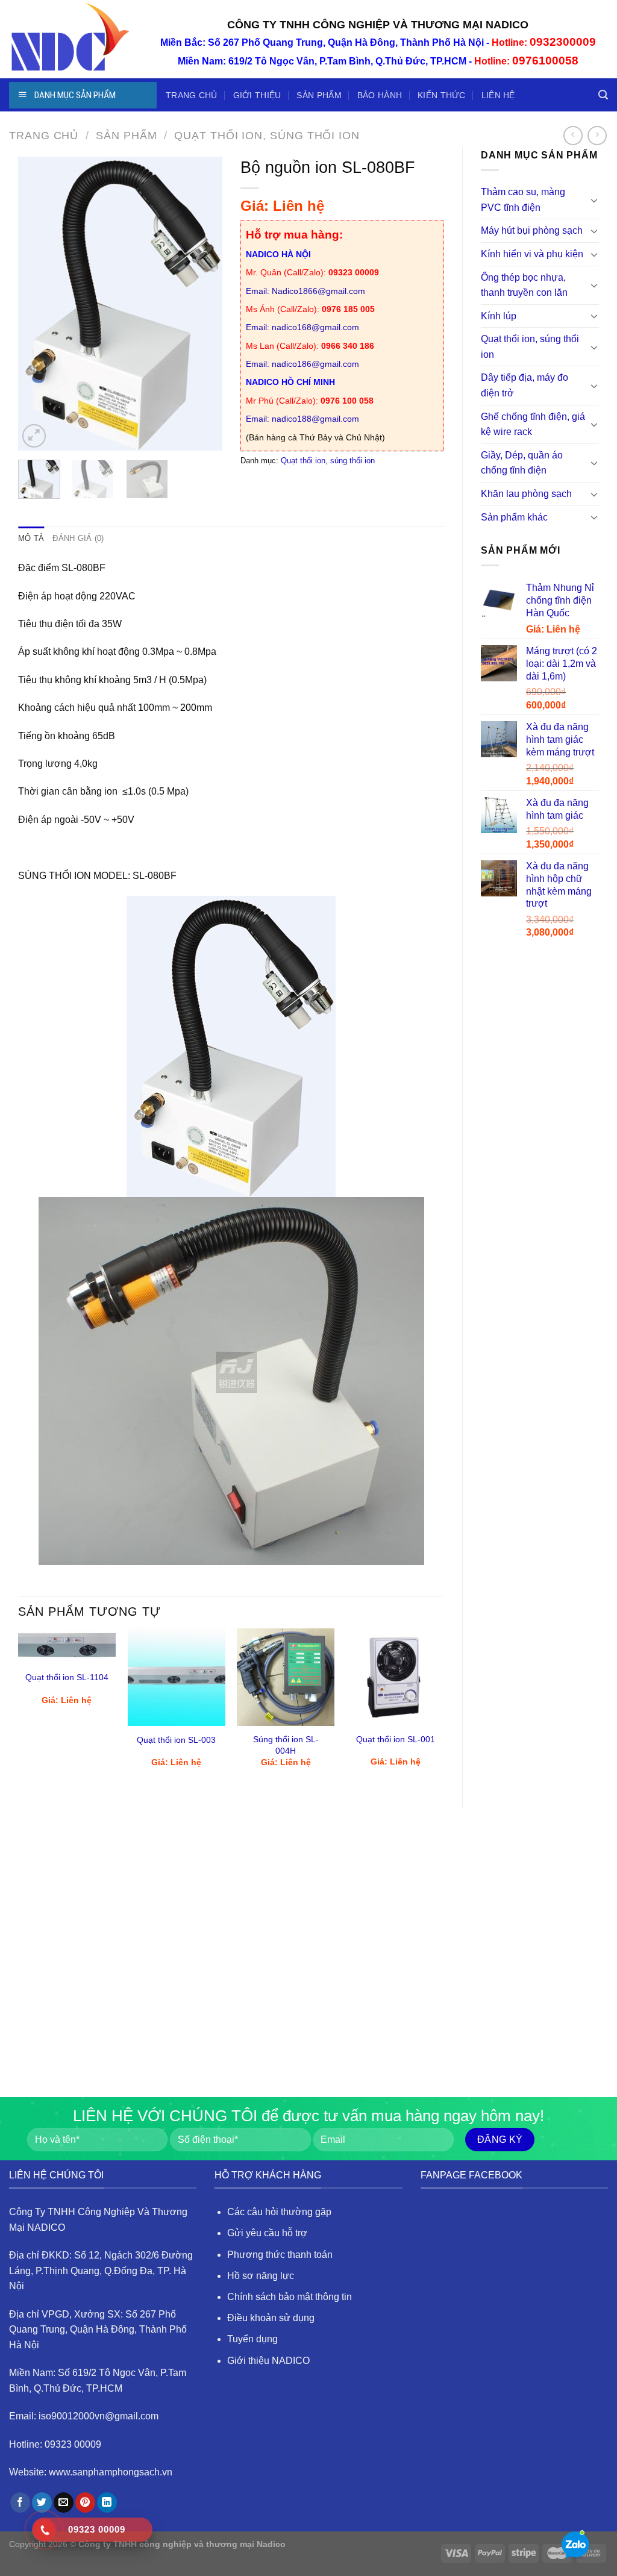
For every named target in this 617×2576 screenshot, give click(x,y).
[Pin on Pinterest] (85, 2503)
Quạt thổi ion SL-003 (176, 1740)
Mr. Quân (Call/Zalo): (312, 272)
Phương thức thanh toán (280, 2255)
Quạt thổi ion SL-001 (396, 1739)
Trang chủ (192, 95)
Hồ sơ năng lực (261, 2276)
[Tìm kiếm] (603, 95)
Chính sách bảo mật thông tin (290, 2297)
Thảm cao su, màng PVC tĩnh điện (523, 200)
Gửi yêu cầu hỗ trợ (267, 2233)
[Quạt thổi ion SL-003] (177, 1677)
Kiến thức (442, 95)
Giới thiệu (257, 95)
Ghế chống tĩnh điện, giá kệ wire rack (533, 424)
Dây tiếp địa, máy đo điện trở (525, 385)
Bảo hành (380, 95)
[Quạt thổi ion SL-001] (395, 1677)
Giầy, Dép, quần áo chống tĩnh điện (522, 463)
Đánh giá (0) (78, 538)
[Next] (203, 304)
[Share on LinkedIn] (107, 2503)
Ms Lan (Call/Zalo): (310, 346)
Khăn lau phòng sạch (526, 494)
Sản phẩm (319, 95)
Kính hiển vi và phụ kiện (532, 254)
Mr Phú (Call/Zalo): (310, 401)
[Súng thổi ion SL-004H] (286, 1677)
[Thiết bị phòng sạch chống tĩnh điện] (69, 39)
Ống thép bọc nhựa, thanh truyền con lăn (524, 285)
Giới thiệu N (253, 2361)
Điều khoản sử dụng (271, 2318)
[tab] (31, 539)
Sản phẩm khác (514, 517)
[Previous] (37, 304)
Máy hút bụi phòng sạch (532, 230)
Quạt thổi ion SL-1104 (67, 1677)
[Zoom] (34, 436)
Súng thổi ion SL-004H (286, 1745)
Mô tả (31, 538)
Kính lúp (499, 316)
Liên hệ (498, 95)
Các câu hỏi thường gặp (279, 2212)
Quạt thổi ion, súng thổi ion (267, 135)
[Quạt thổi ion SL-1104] (67, 1646)
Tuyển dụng (252, 2339)
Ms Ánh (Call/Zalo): (310, 309)
